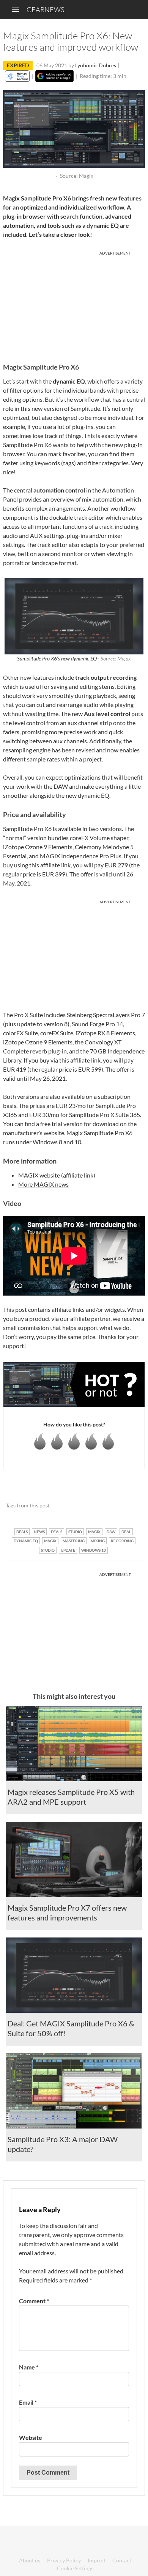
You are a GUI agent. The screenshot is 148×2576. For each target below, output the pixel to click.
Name (29, 2367)
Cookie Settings (75, 2568)
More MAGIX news (43, 1184)
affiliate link (55, 865)
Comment (34, 2301)
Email (28, 2402)
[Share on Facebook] (101, 1506)
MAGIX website (39, 1175)
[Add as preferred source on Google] (54, 76)
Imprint (97, 2560)
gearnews (45, 9)
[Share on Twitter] (129, 1506)
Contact (122, 2560)
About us (30, 2560)
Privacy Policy (64, 2560)
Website (31, 2437)
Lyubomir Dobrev (96, 65)
